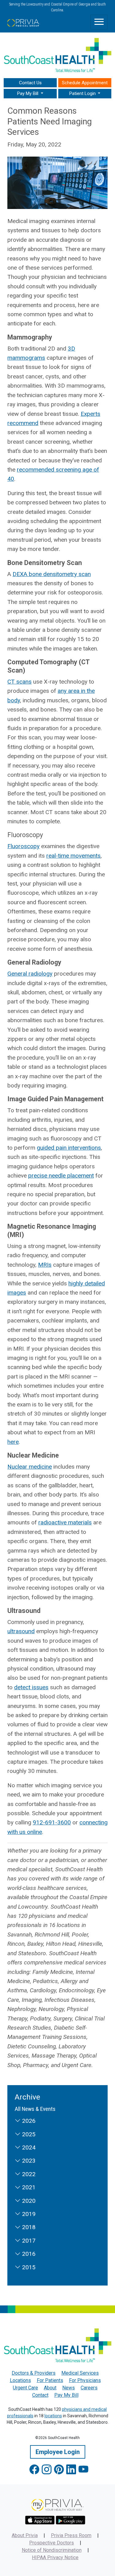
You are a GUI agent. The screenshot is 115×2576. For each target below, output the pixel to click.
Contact (40, 2395)
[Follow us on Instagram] (47, 2470)
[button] (30, 94)
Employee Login (58, 2452)
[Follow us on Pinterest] (59, 2470)
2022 (28, 2174)
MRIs (45, 1265)
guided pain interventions (69, 1148)
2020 (28, 2201)
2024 (28, 2147)
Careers (89, 2388)
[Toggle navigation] (99, 22)
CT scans (19, 682)
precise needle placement (61, 1176)
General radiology (30, 974)
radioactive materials (65, 1522)
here (13, 1442)
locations (53, 2416)
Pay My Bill (66, 2395)
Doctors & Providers (34, 2373)
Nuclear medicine (30, 1467)
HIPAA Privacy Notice (55, 2557)
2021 (28, 2187)
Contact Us (30, 83)
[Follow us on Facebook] (34, 2470)
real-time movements (73, 856)
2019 (28, 2214)
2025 (28, 2134)
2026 (28, 2121)
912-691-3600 (52, 1822)
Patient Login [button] (83, 93)
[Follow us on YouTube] (83, 2470)
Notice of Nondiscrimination (52, 2550)
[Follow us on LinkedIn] (71, 2470)
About (50, 2388)
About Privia (25, 2535)
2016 (28, 2254)
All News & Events (35, 2109)
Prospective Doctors (52, 2543)
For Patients (50, 2380)
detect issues (31, 1687)
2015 (28, 2267)
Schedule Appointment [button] (85, 83)
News (69, 2388)
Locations (20, 2380)
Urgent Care (25, 2388)
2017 (28, 2241)
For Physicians (85, 2380)
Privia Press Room (71, 2535)
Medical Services (80, 2373)
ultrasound (21, 1631)
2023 (28, 2161)
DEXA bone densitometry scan (52, 574)
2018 (28, 2227)
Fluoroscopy (23, 846)
